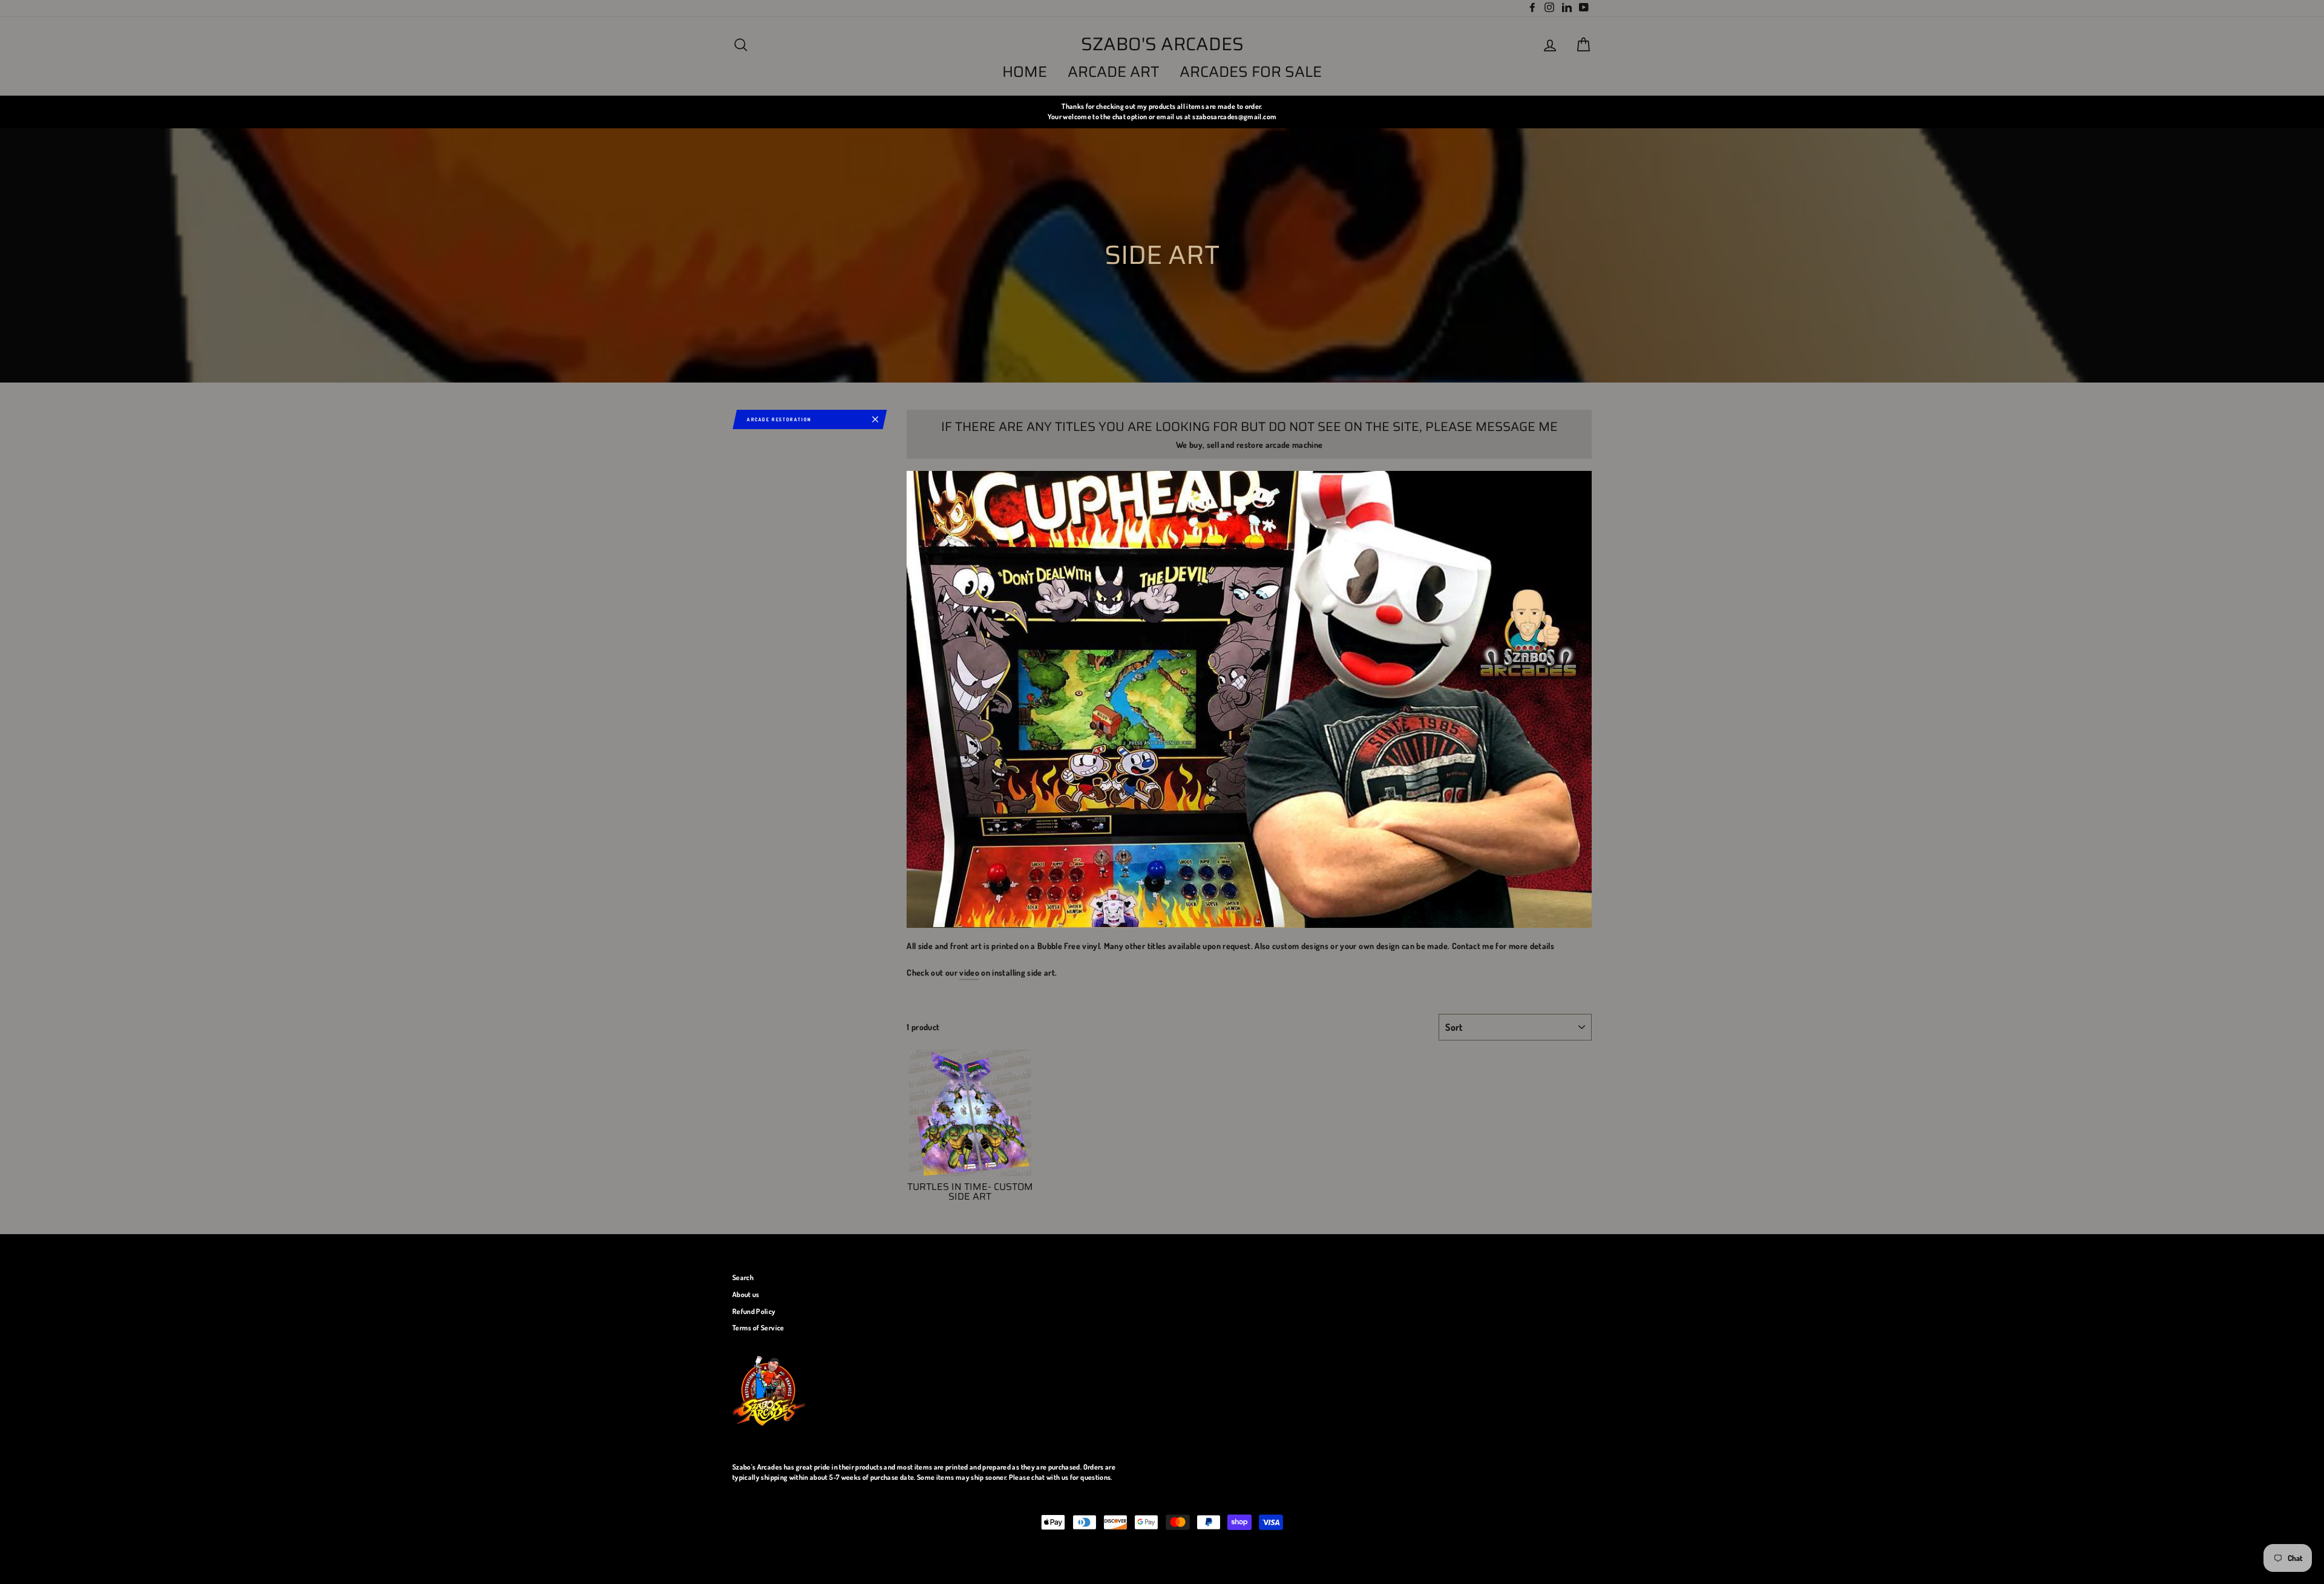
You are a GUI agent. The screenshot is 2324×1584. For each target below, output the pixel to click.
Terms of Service (758, 1328)
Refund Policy (754, 1311)
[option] (1162, 112)
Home (1025, 72)
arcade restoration (779, 419)
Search (743, 1277)
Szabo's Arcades (1162, 44)
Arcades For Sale (1251, 72)
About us (746, 1294)
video (969, 972)
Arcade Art (1114, 72)
